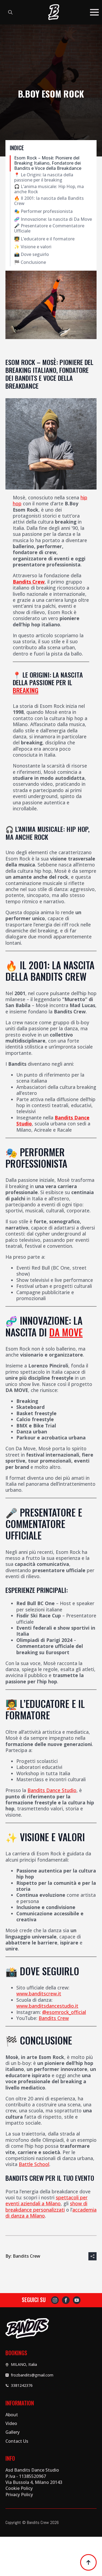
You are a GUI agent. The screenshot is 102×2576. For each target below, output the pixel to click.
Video (11, 2423)
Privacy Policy (19, 2495)
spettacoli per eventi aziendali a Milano (47, 2200)
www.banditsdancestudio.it (47, 2006)
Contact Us (17, 2441)
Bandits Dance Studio (52, 1790)
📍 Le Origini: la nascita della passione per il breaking (44, 177)
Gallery (13, 2432)
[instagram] (55, 2300)
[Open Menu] (94, 12)
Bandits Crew (29, 582)
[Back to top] (88, 2562)
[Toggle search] (10, 12)
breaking (26, 690)
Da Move (66, 1332)
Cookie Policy (19, 2488)
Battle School (34, 2164)
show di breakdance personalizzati (46, 2206)
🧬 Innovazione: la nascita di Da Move (53, 219)
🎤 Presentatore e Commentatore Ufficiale (49, 228)
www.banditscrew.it (39, 1994)
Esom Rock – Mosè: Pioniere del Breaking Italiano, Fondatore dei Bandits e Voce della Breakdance (48, 163)
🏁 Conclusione (30, 262)
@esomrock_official (64, 2012)
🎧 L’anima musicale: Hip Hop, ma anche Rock (49, 189)
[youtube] (77, 2300)
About (12, 2415)
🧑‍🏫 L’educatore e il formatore (44, 239)
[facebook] (66, 2300)
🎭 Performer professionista (43, 211)
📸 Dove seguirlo (32, 254)
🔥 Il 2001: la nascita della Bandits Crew (49, 201)
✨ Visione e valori (33, 247)
